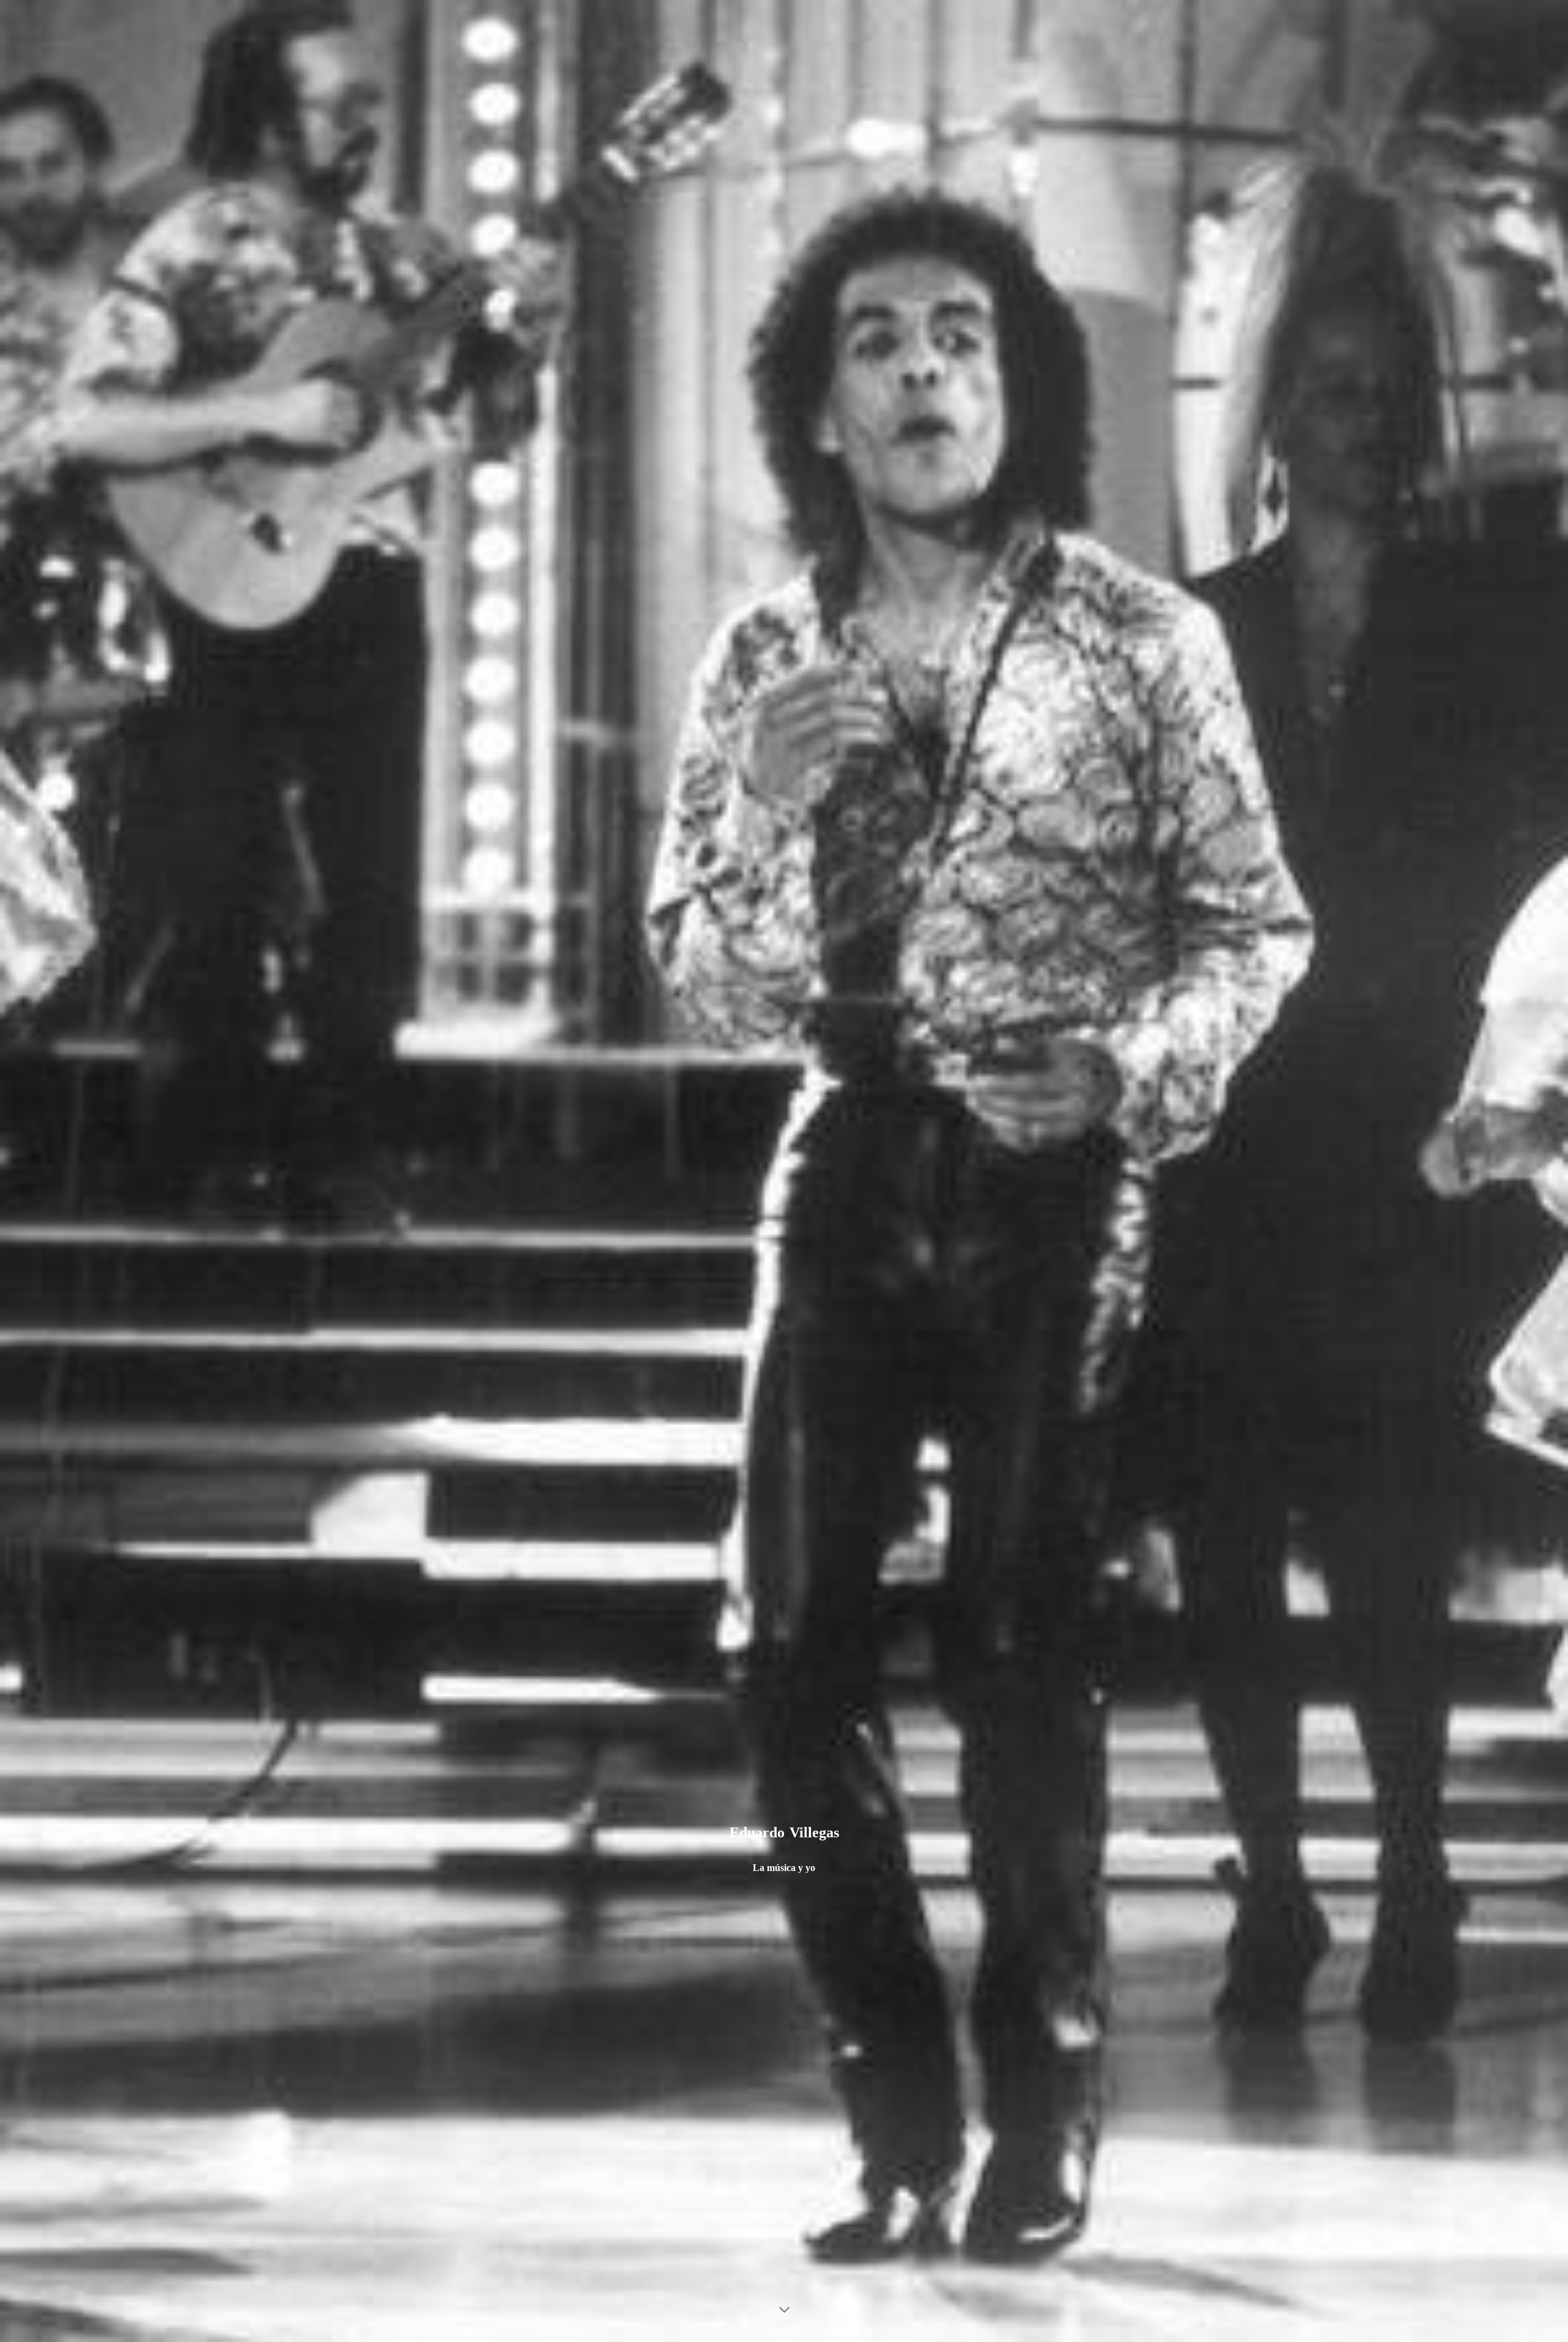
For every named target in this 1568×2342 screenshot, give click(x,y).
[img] (784, 1171)
